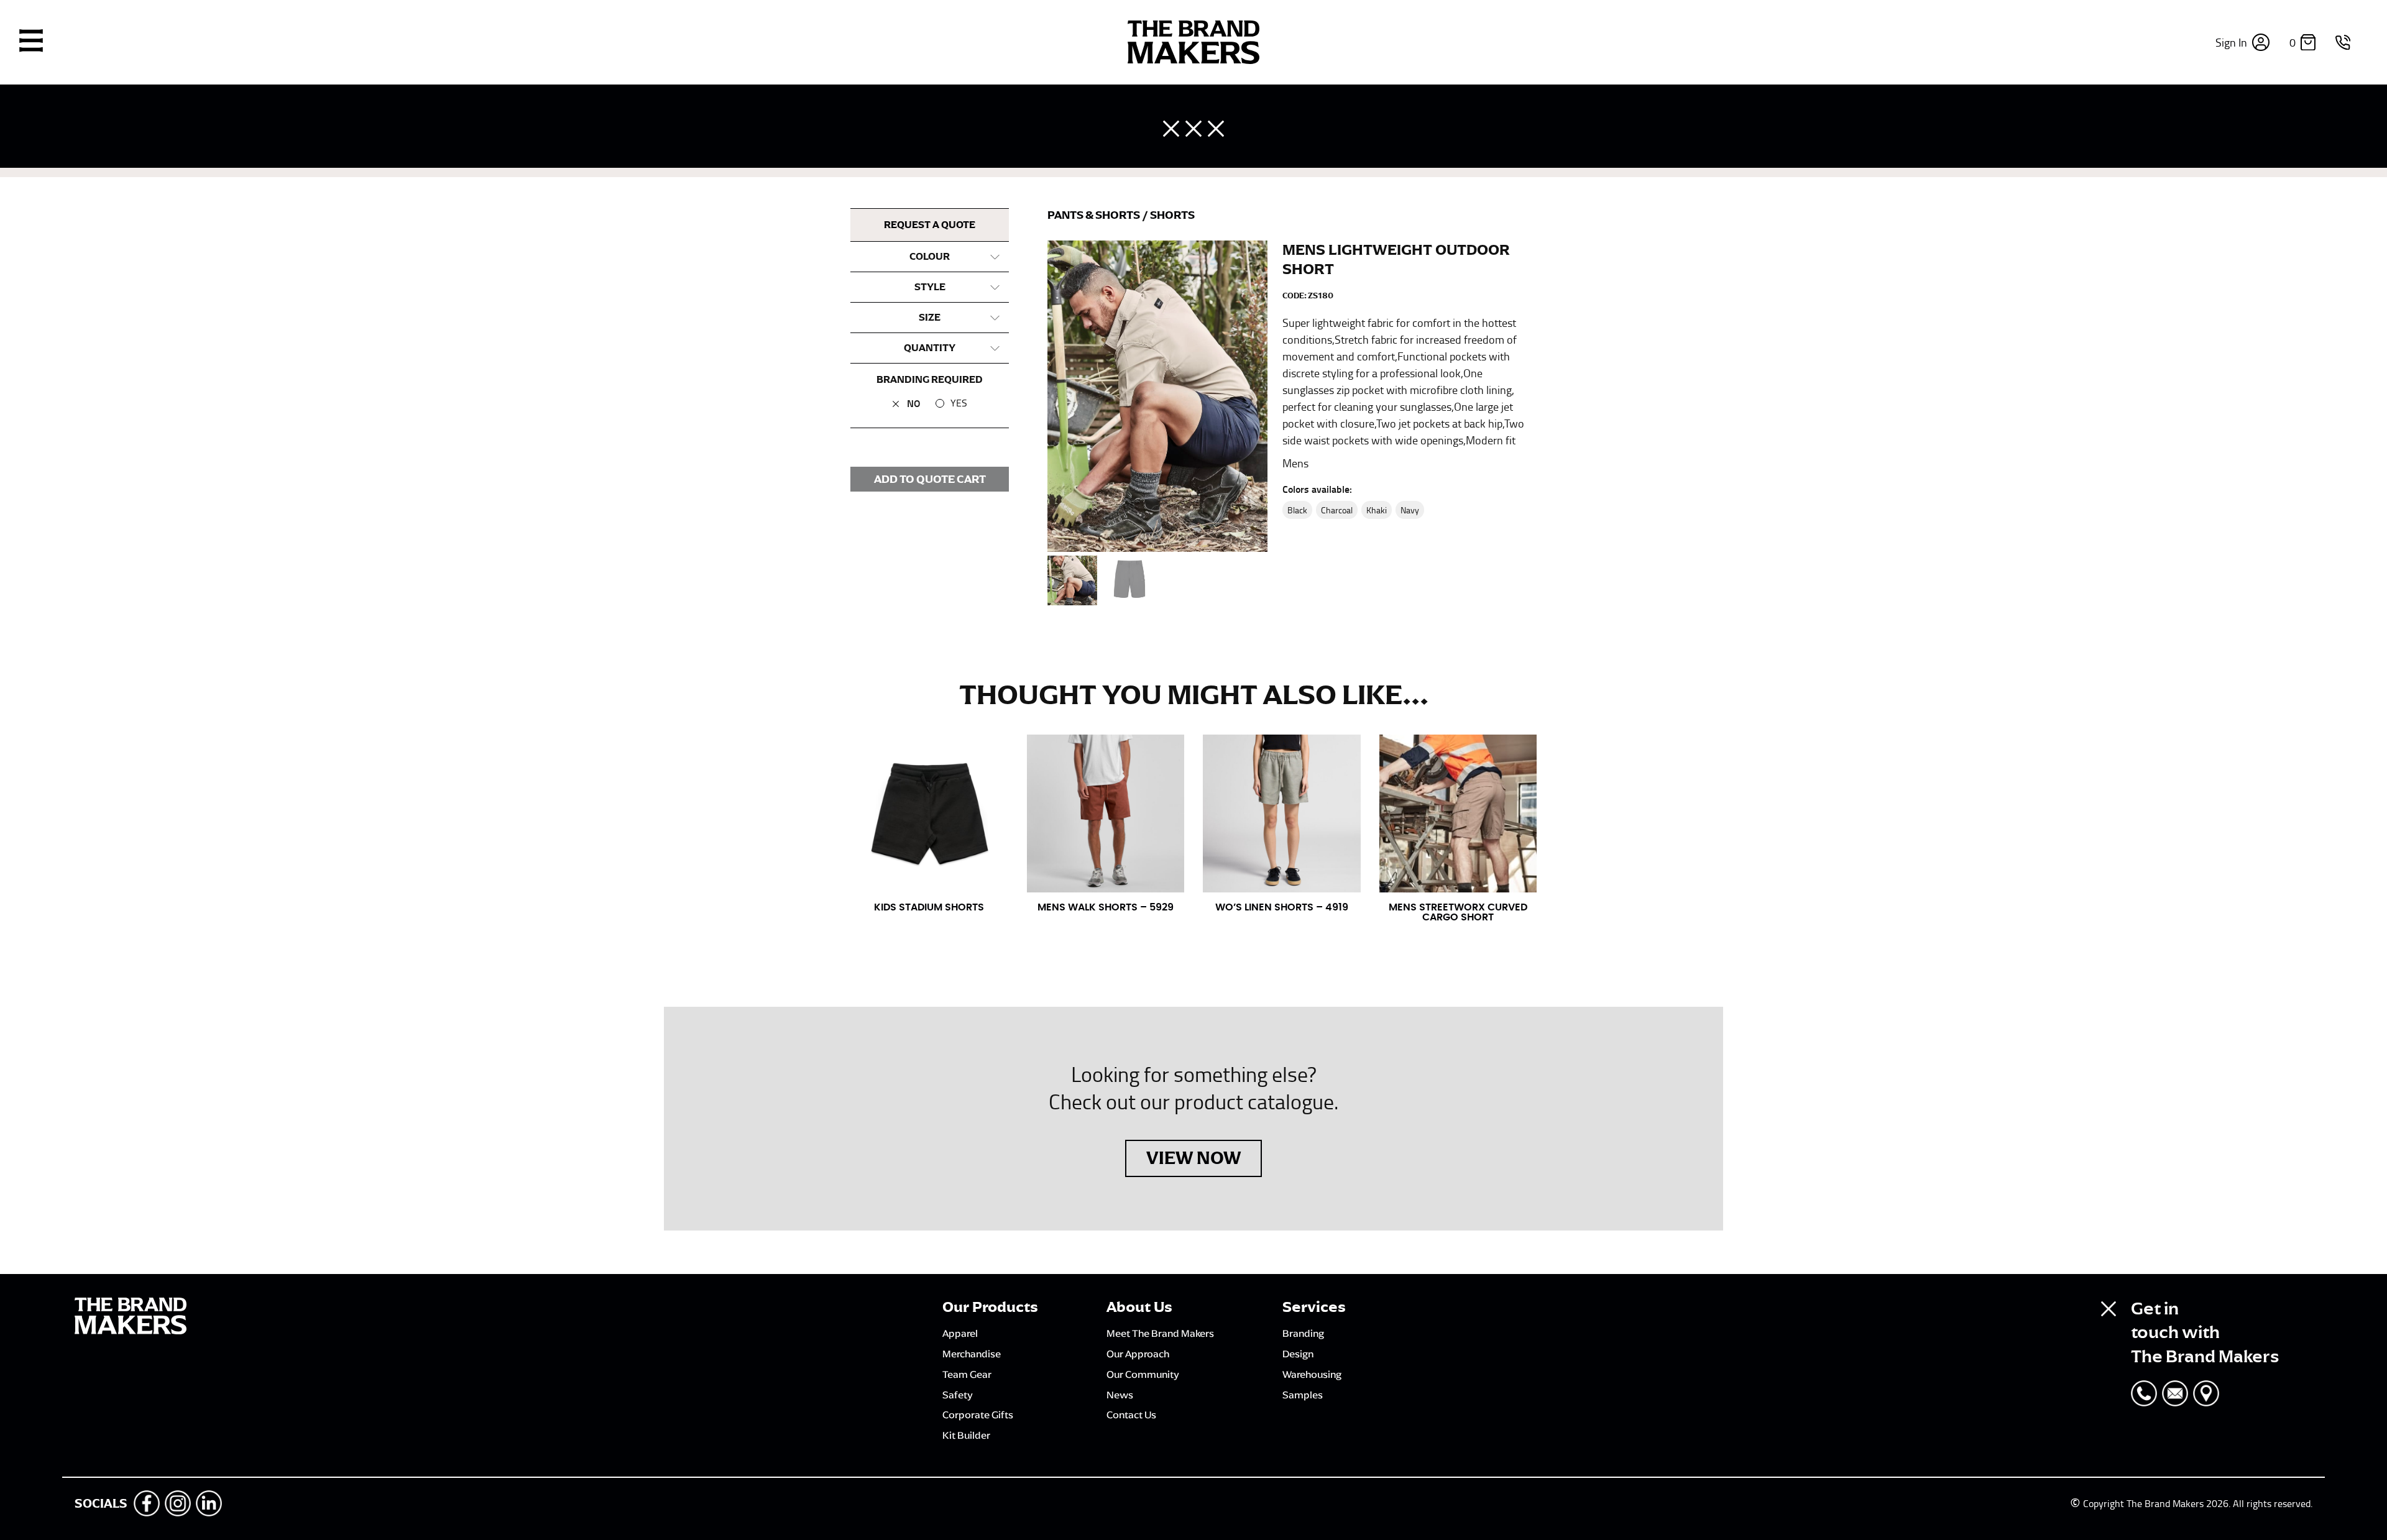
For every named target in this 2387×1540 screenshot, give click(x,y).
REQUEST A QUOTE (930, 225)
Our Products (990, 1307)
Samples (1303, 1395)
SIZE (930, 318)
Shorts (1172, 215)
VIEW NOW (1193, 1158)
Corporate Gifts (978, 1414)
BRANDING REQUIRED (930, 380)
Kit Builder (966, 1435)
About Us (1139, 1307)
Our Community (1143, 1374)
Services (1314, 1307)
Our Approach (1138, 1354)
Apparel (960, 1333)
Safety (958, 1395)
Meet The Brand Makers (1160, 1333)
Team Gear (967, 1374)
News (1120, 1395)
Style (930, 287)
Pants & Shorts (1095, 215)
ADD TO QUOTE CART (930, 479)
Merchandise (972, 1354)
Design (1298, 1354)
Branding (1303, 1333)
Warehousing (1312, 1374)
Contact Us (1131, 1414)
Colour (930, 257)
